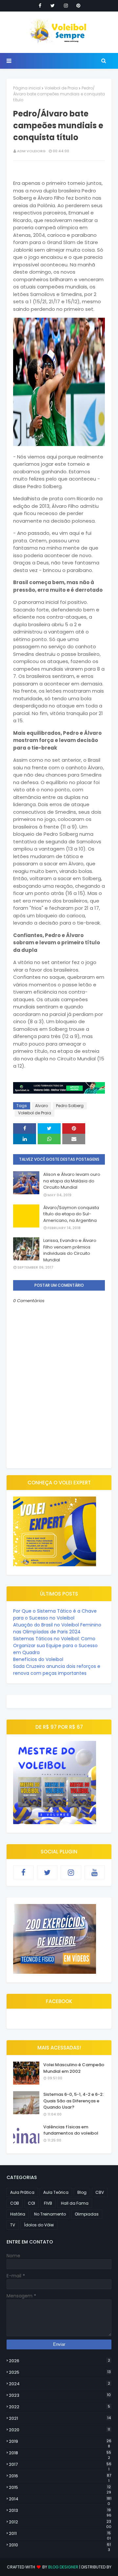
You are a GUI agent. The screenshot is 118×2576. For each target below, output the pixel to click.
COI (31, 2203)
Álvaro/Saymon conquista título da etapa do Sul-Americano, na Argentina (71, 1214)
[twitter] (53, 6)
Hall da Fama (75, 2203)
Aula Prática (22, 2192)
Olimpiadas (87, 2214)
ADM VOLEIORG (31, 151)
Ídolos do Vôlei (39, 2225)
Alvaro (41, 1106)
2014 (60, 2499)
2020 (59, 2430)
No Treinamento (50, 2214)
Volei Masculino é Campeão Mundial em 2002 (74, 2068)
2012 (60, 2522)
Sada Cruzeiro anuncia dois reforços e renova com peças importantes (57, 1670)
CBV (100, 2192)
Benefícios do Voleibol (38, 1659)
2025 (60, 2372)
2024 (59, 2384)
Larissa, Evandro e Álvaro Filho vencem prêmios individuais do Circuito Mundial (70, 1250)
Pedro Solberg (70, 1106)
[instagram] (66, 6)
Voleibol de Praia (61, 88)
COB (15, 2203)
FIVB (48, 2203)
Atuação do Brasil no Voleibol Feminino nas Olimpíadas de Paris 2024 (57, 1628)
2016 (60, 2476)
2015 (60, 2488)
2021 (60, 2418)
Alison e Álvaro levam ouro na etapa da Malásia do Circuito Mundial (72, 1181)
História (18, 2214)
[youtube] (95, 1872)
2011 (60, 2534)
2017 (60, 2465)
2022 (59, 2407)
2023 (60, 2395)
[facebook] (40, 6)
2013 (60, 2511)
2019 (60, 2441)
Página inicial (27, 88)
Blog (82, 2192)
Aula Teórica (56, 2192)
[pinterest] (78, 6)
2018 (60, 2453)
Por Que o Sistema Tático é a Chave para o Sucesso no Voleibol (55, 1614)
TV (13, 2225)
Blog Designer (63, 2567)
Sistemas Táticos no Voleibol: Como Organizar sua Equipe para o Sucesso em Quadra (55, 1646)
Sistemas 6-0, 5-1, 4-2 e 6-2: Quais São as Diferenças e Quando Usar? (73, 2101)
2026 (59, 2361)
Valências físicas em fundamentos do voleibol (71, 2130)
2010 (60, 2545)
